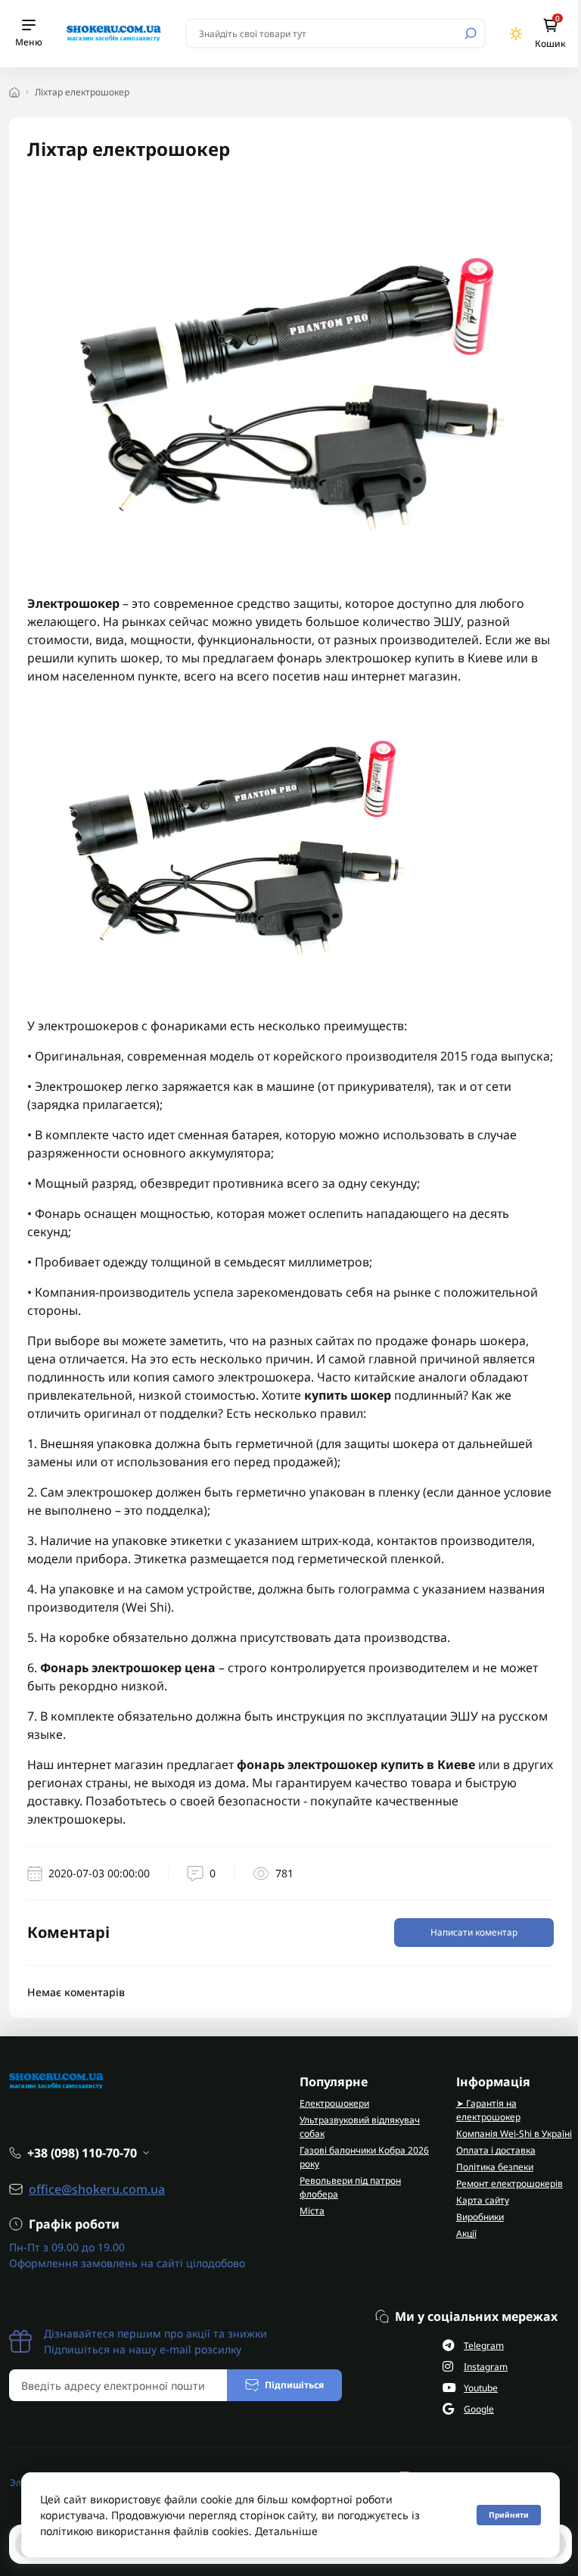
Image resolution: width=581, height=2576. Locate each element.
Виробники (480, 2217)
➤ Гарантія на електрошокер (488, 2110)
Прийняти (509, 2515)
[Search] (471, 33)
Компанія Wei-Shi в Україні (514, 2134)
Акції (466, 2233)
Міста (312, 2211)
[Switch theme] (516, 34)
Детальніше (286, 2531)
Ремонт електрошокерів (510, 2184)
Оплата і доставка (496, 2150)
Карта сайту (483, 2200)
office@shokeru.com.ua (97, 2189)
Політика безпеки (495, 2167)
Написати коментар (474, 1932)
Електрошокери (334, 2103)
